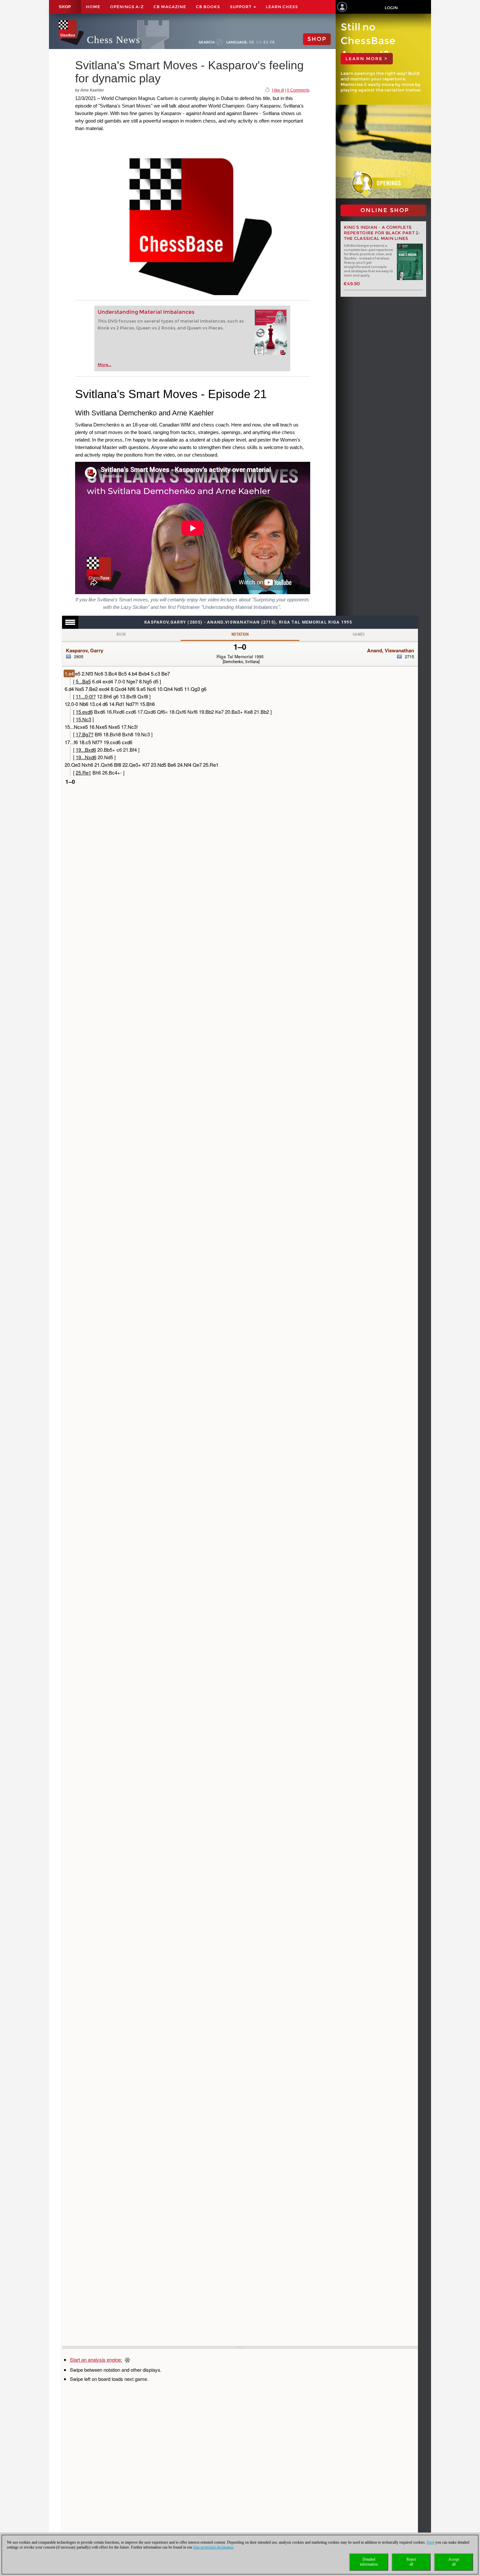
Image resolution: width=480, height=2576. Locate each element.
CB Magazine (170, 7)
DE (252, 42)
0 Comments (298, 90)
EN (259, 42)
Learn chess (282, 7)
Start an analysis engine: (96, 2359)
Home (93, 7)
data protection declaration (213, 2547)
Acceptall (454, 2562)
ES (266, 42)
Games (359, 634)
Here (431, 2542)
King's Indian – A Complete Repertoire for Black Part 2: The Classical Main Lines (382, 233)
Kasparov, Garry (85, 650)
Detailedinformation (369, 2562)
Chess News (113, 40)
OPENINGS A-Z (127, 7)
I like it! (278, 90)
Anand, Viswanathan (391, 650)
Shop (65, 7)
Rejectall (411, 2562)
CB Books (208, 7)
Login (391, 8)
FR (272, 42)
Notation (240, 634)
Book (121, 634)
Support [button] (241, 7)
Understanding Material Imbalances (146, 312)
